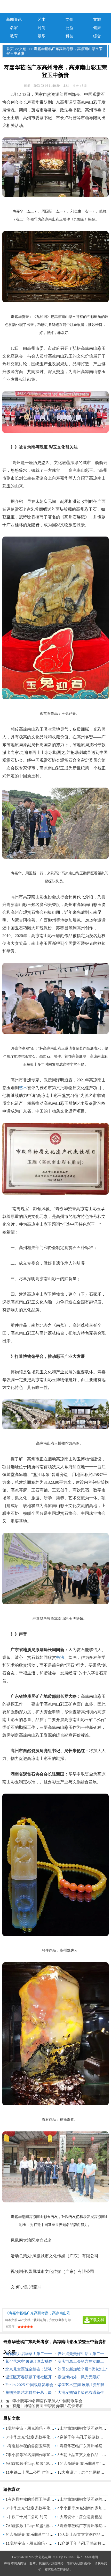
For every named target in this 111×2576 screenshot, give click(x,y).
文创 (69, 19)
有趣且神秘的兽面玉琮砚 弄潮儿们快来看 (48, 2406)
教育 (14, 36)
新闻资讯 (14, 19)
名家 (14, 28)
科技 (69, 36)
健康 (97, 28)
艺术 (42, 19)
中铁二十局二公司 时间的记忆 (35, 2472)
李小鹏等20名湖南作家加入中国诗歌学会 (47, 2401)
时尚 (42, 28)
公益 (69, 28)
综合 (97, 36)
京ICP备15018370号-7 (67, 2557)
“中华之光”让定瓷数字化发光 (33, 2437)
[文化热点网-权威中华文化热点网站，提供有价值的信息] (56, 6)
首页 (10, 49)
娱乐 (42, 36)
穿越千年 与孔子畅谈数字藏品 (85, 2437)
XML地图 (91, 2557)
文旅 (97, 19)
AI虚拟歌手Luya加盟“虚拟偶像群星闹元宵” (45, 2464)
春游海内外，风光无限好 (79, 2377)
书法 (60, 1657)
